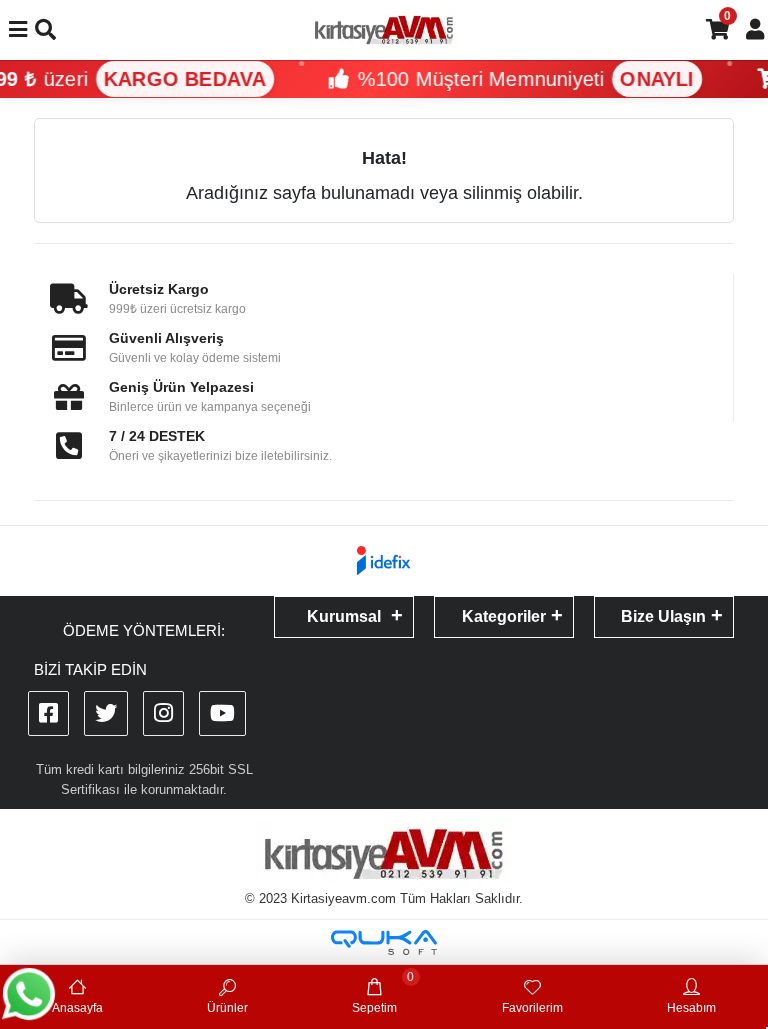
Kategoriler (504, 616)
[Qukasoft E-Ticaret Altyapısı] (384, 942)
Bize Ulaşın (663, 616)
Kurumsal (344, 616)
